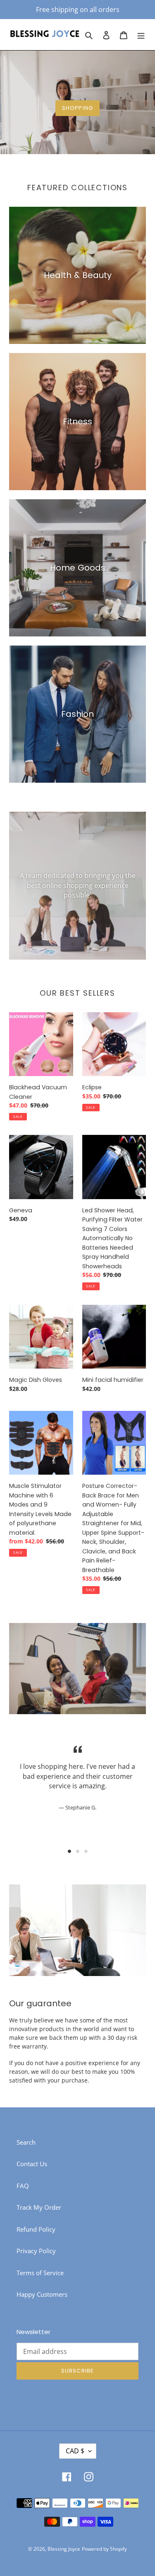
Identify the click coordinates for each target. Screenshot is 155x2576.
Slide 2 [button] (78, 1851)
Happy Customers (42, 2294)
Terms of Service (40, 2273)
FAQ (23, 2186)
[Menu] (141, 35)
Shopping (77, 108)
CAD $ (75, 2451)
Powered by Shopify (104, 2549)
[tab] (69, 1851)
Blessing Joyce (64, 2549)
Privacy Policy (36, 2251)
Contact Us (32, 2164)
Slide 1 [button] (69, 1851)
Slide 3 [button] (86, 1851)
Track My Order (39, 2207)
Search (26, 2142)
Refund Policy (36, 2229)
